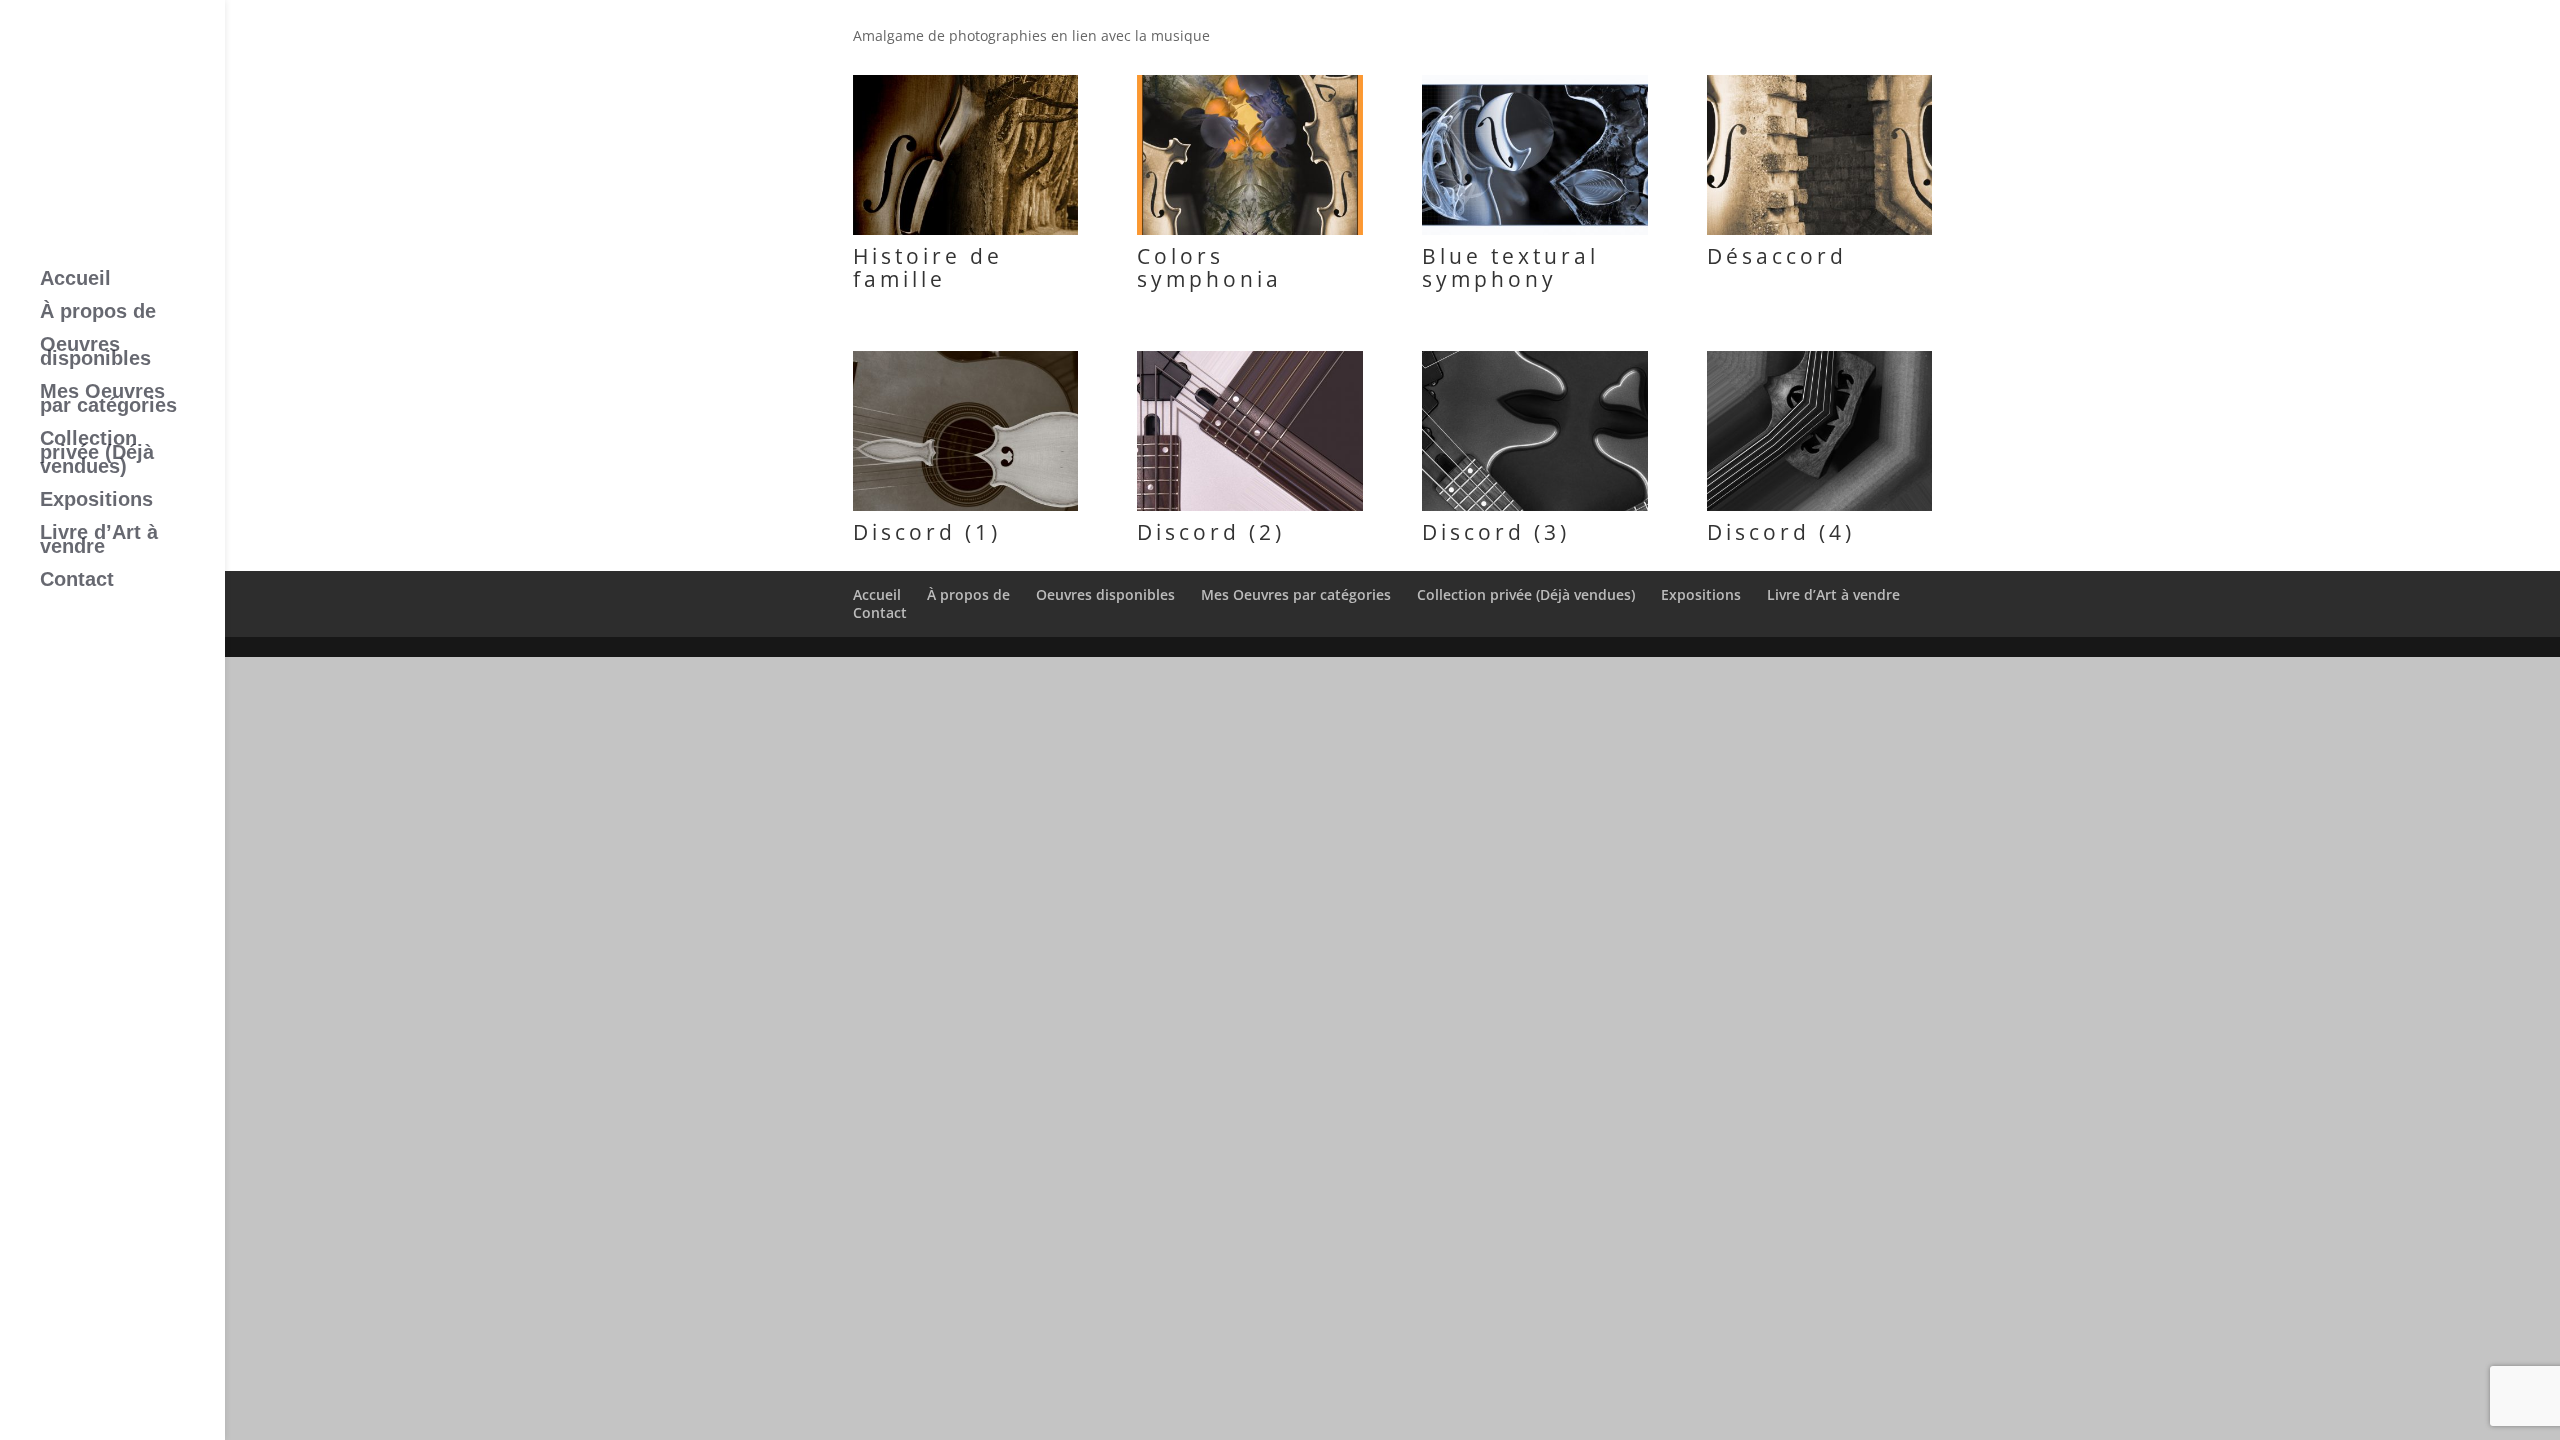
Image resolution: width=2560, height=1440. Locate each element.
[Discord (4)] (1819, 510)
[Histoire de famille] (965, 234)
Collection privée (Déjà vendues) (97, 454)
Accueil (75, 280)
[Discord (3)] (1534, 510)
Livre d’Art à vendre (99, 541)
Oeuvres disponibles (95, 353)
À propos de (98, 313)
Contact (77, 581)
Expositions (96, 501)
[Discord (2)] (1249, 510)
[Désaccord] (1819, 234)
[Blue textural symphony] (1534, 234)
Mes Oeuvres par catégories (108, 400)
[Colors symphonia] (1249, 234)
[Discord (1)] (965, 510)
